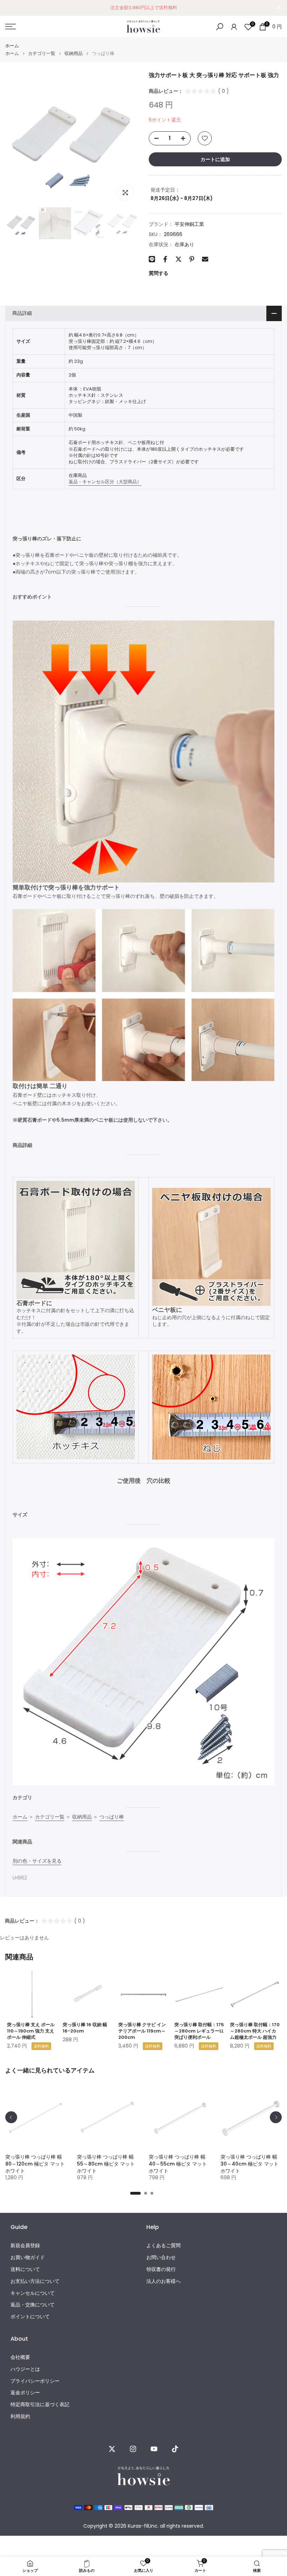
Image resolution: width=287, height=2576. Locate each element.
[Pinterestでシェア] (192, 259)
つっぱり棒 (112, 1817)
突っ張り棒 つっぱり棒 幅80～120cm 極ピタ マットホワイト (35, 2164)
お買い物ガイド (28, 2258)
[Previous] (11, 2117)
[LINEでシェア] (152, 259)
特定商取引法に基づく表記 (40, 2405)
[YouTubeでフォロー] (154, 2449)
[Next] (276, 2117)
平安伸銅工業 (189, 224)
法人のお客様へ (163, 2281)
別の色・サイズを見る (37, 1861)
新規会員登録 (25, 2246)
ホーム (12, 46)
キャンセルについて (33, 2293)
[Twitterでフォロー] (112, 2449)
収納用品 (73, 53)
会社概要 (20, 2357)
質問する (159, 273)
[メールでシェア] (205, 259)
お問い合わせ (161, 2258)
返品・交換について (33, 2305)
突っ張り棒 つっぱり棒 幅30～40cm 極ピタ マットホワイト (250, 2164)
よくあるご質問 (163, 2246)
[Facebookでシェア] (165, 259)
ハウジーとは (25, 2369)
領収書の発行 (161, 2269)
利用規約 (20, 2416)
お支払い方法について (35, 2281)
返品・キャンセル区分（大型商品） (105, 482)
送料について (25, 2269)
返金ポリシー (25, 2393)
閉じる (8, 8)
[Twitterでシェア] (178, 259)
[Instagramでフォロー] (133, 2449)
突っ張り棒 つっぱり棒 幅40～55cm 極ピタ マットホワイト (178, 2164)
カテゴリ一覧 (42, 53)
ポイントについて (30, 2317)
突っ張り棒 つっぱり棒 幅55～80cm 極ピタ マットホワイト (106, 2164)
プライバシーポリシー (35, 2381)
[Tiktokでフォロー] (175, 2449)
